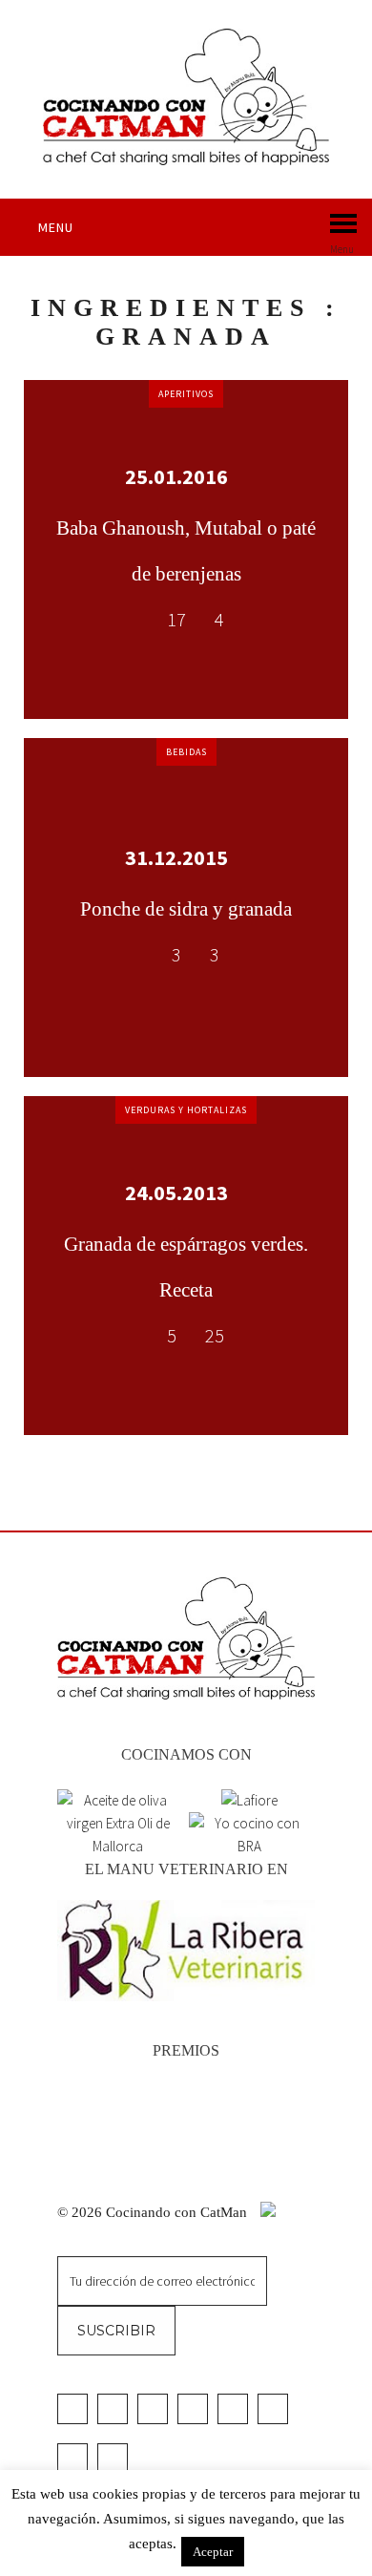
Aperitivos (186, 394)
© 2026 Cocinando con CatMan (154, 2212)
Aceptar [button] (213, 2552)
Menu (56, 227)
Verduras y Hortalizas (186, 1110)
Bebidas (186, 752)
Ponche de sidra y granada (186, 909)
